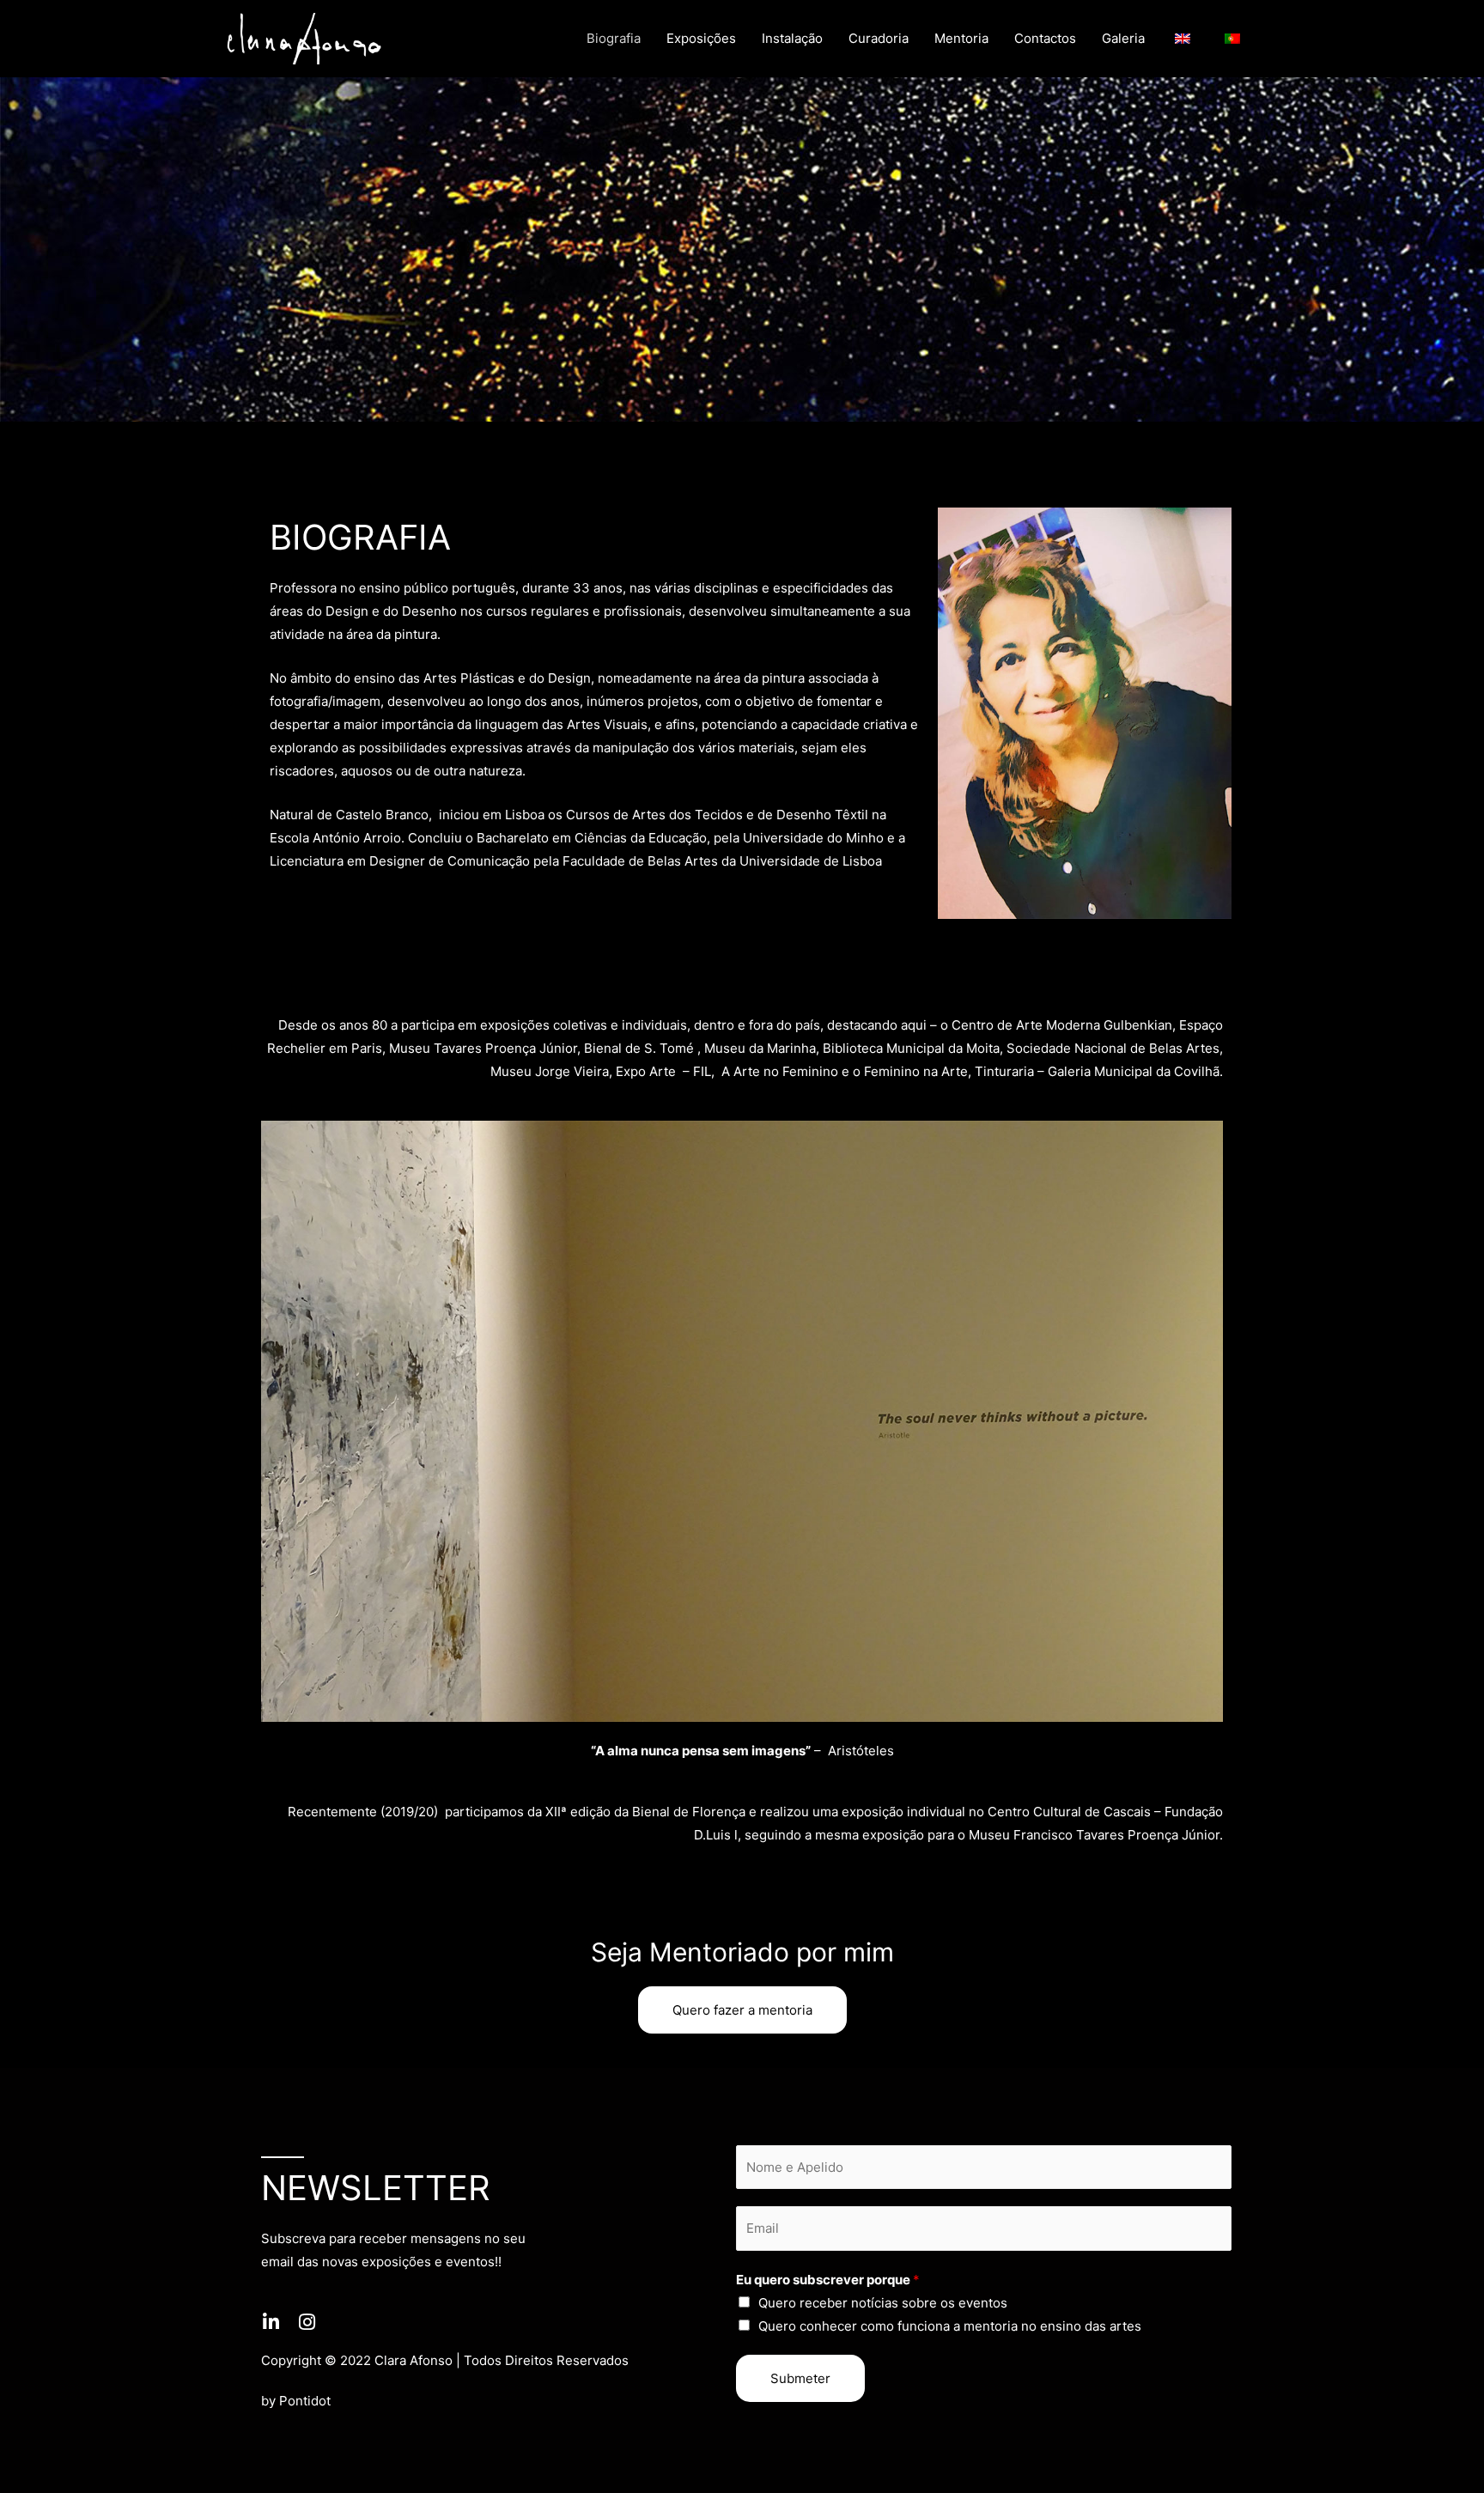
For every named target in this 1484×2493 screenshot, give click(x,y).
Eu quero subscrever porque (828, 2280)
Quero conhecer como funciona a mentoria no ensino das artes (950, 2326)
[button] (742, 2010)
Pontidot (305, 2401)
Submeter (800, 2378)
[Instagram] (307, 2322)
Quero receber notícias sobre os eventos (883, 2303)
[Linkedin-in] (271, 2322)
